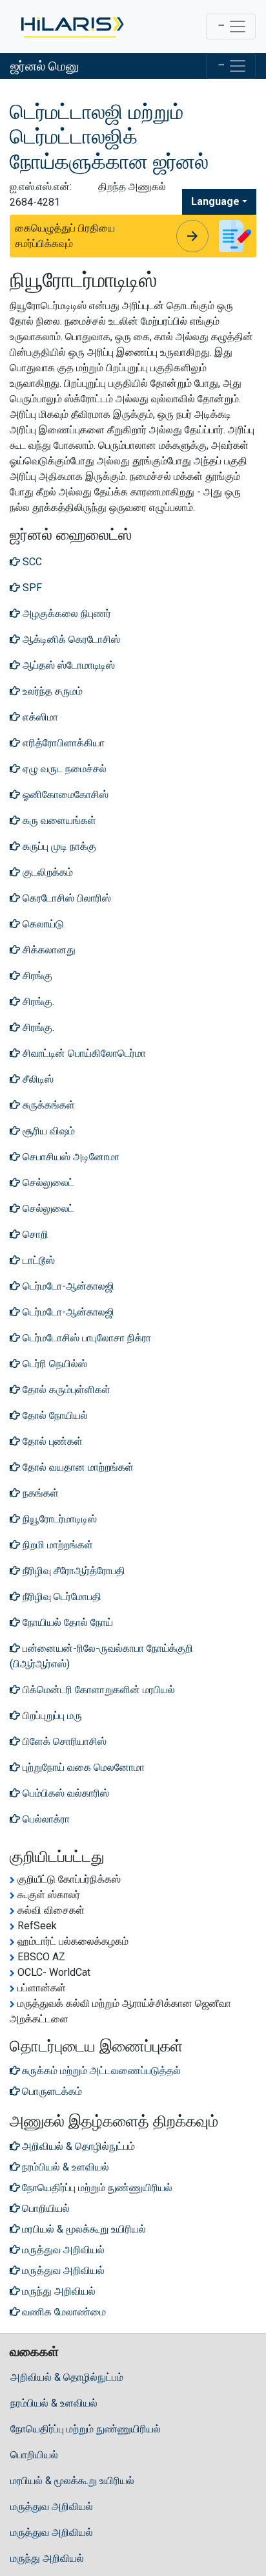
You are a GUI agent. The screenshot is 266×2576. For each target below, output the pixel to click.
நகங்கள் (39, 1493)
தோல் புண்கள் (51, 1441)
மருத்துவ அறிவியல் (52, 2506)
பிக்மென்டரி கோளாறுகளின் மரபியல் (97, 1690)
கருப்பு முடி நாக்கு (58, 846)
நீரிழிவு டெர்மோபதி (61, 1596)
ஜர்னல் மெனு (45, 66)
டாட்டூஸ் (37, 1260)
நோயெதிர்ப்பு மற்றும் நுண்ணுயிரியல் (86, 2429)
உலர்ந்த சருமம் (51, 691)
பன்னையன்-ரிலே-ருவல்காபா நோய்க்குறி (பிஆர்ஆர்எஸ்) (101, 1656)
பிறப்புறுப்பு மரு (51, 1716)
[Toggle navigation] (231, 27)
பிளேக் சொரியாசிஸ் (63, 1741)
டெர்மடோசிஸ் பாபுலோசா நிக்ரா (86, 1338)
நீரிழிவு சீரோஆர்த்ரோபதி (73, 1571)
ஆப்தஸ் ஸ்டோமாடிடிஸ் (67, 665)
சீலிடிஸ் (37, 1079)
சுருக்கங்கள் (47, 1105)
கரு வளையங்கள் (58, 820)
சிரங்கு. (37, 1001)
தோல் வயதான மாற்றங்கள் (77, 1467)
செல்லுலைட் (47, 1183)
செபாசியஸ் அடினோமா (70, 1157)
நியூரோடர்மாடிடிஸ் (58, 1519)
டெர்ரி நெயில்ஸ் (54, 1364)
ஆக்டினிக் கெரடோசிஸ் (70, 639)
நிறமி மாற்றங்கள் (56, 1545)
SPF (31, 588)
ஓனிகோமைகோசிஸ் (64, 795)
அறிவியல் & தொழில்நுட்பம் (67, 2377)
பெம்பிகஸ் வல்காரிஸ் (65, 1793)
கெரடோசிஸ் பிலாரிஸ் (66, 898)
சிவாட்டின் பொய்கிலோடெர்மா (83, 1053)
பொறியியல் (34, 2455)
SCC (31, 562)
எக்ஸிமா (39, 717)
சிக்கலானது (48, 950)
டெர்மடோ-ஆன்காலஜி (67, 1286)
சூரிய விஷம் (47, 1131)
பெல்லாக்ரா (45, 1819)
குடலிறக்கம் (46, 872)
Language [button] (215, 201)
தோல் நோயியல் (54, 1415)
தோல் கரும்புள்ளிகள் (65, 1390)
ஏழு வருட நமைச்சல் (63, 769)
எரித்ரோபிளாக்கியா (62, 743)
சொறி (34, 1234)
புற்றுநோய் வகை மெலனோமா (82, 1767)
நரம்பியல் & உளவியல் (54, 2403)
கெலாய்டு (42, 924)
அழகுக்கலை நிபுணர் (66, 613)
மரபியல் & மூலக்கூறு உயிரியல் (72, 2481)
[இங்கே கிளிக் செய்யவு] (71, 27)
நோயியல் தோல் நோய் (66, 1622)
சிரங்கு (36, 976)
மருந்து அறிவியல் (47, 2558)
